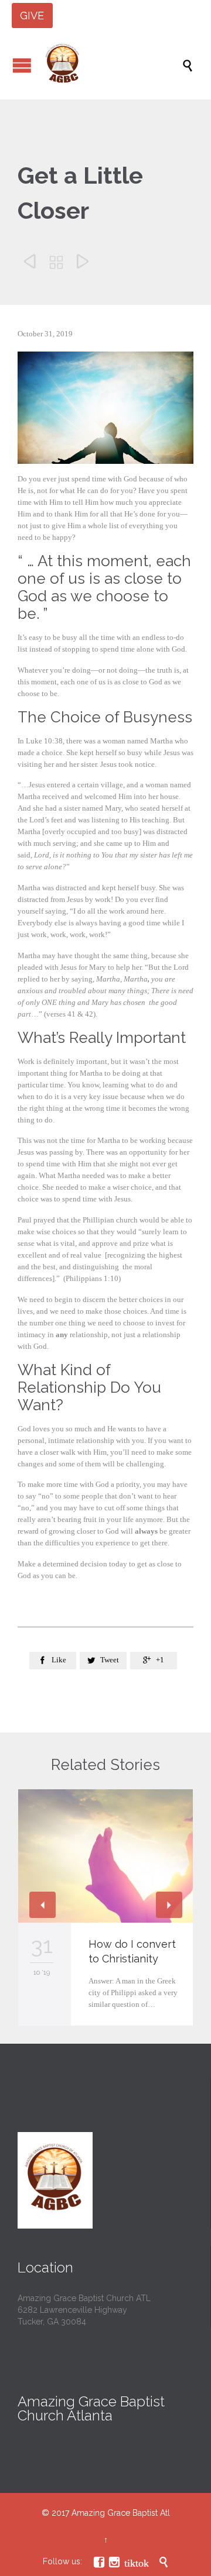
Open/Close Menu (22, 65)
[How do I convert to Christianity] (105, 1856)
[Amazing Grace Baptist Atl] (111, 65)
